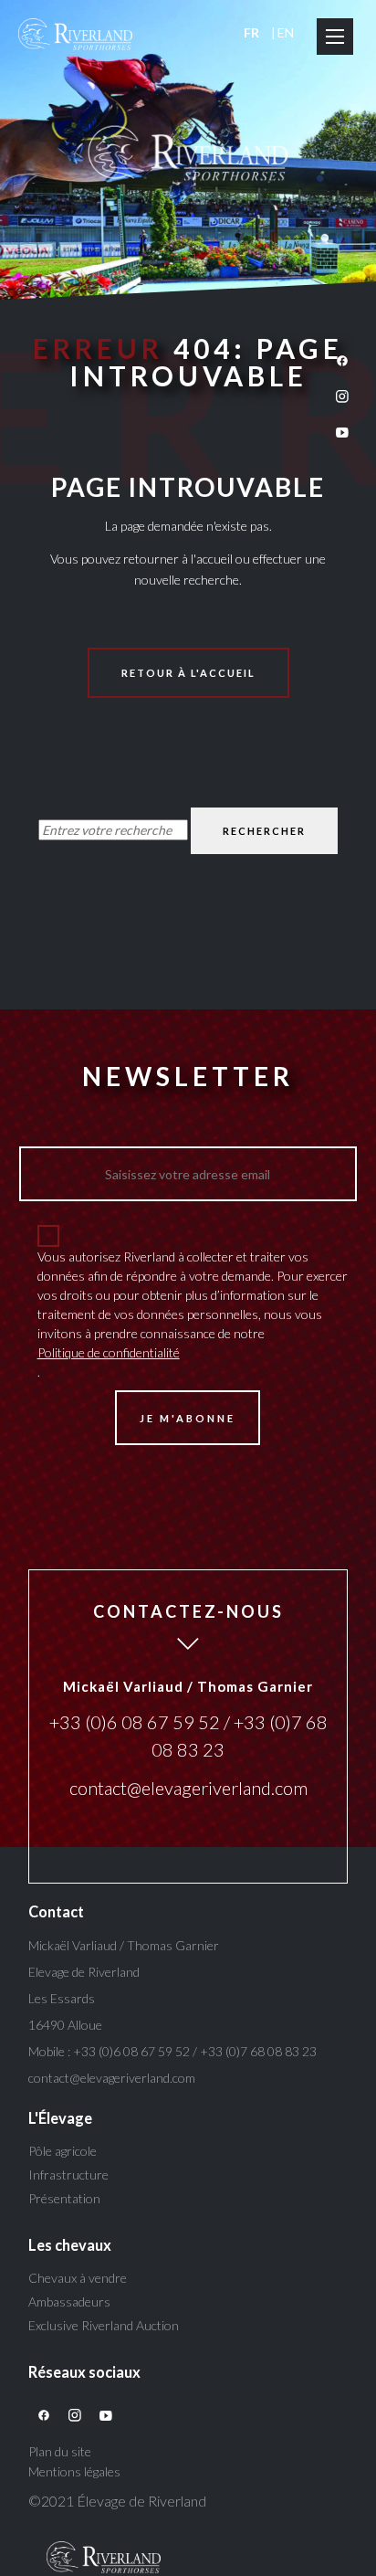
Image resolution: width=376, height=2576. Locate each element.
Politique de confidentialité (109, 1352)
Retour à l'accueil (188, 673)
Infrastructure (68, 2175)
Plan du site (60, 2451)
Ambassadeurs (69, 2302)
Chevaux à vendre (78, 2278)
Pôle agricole (63, 2151)
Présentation (64, 2198)
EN (286, 32)
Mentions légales (74, 2471)
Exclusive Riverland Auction (104, 2325)
